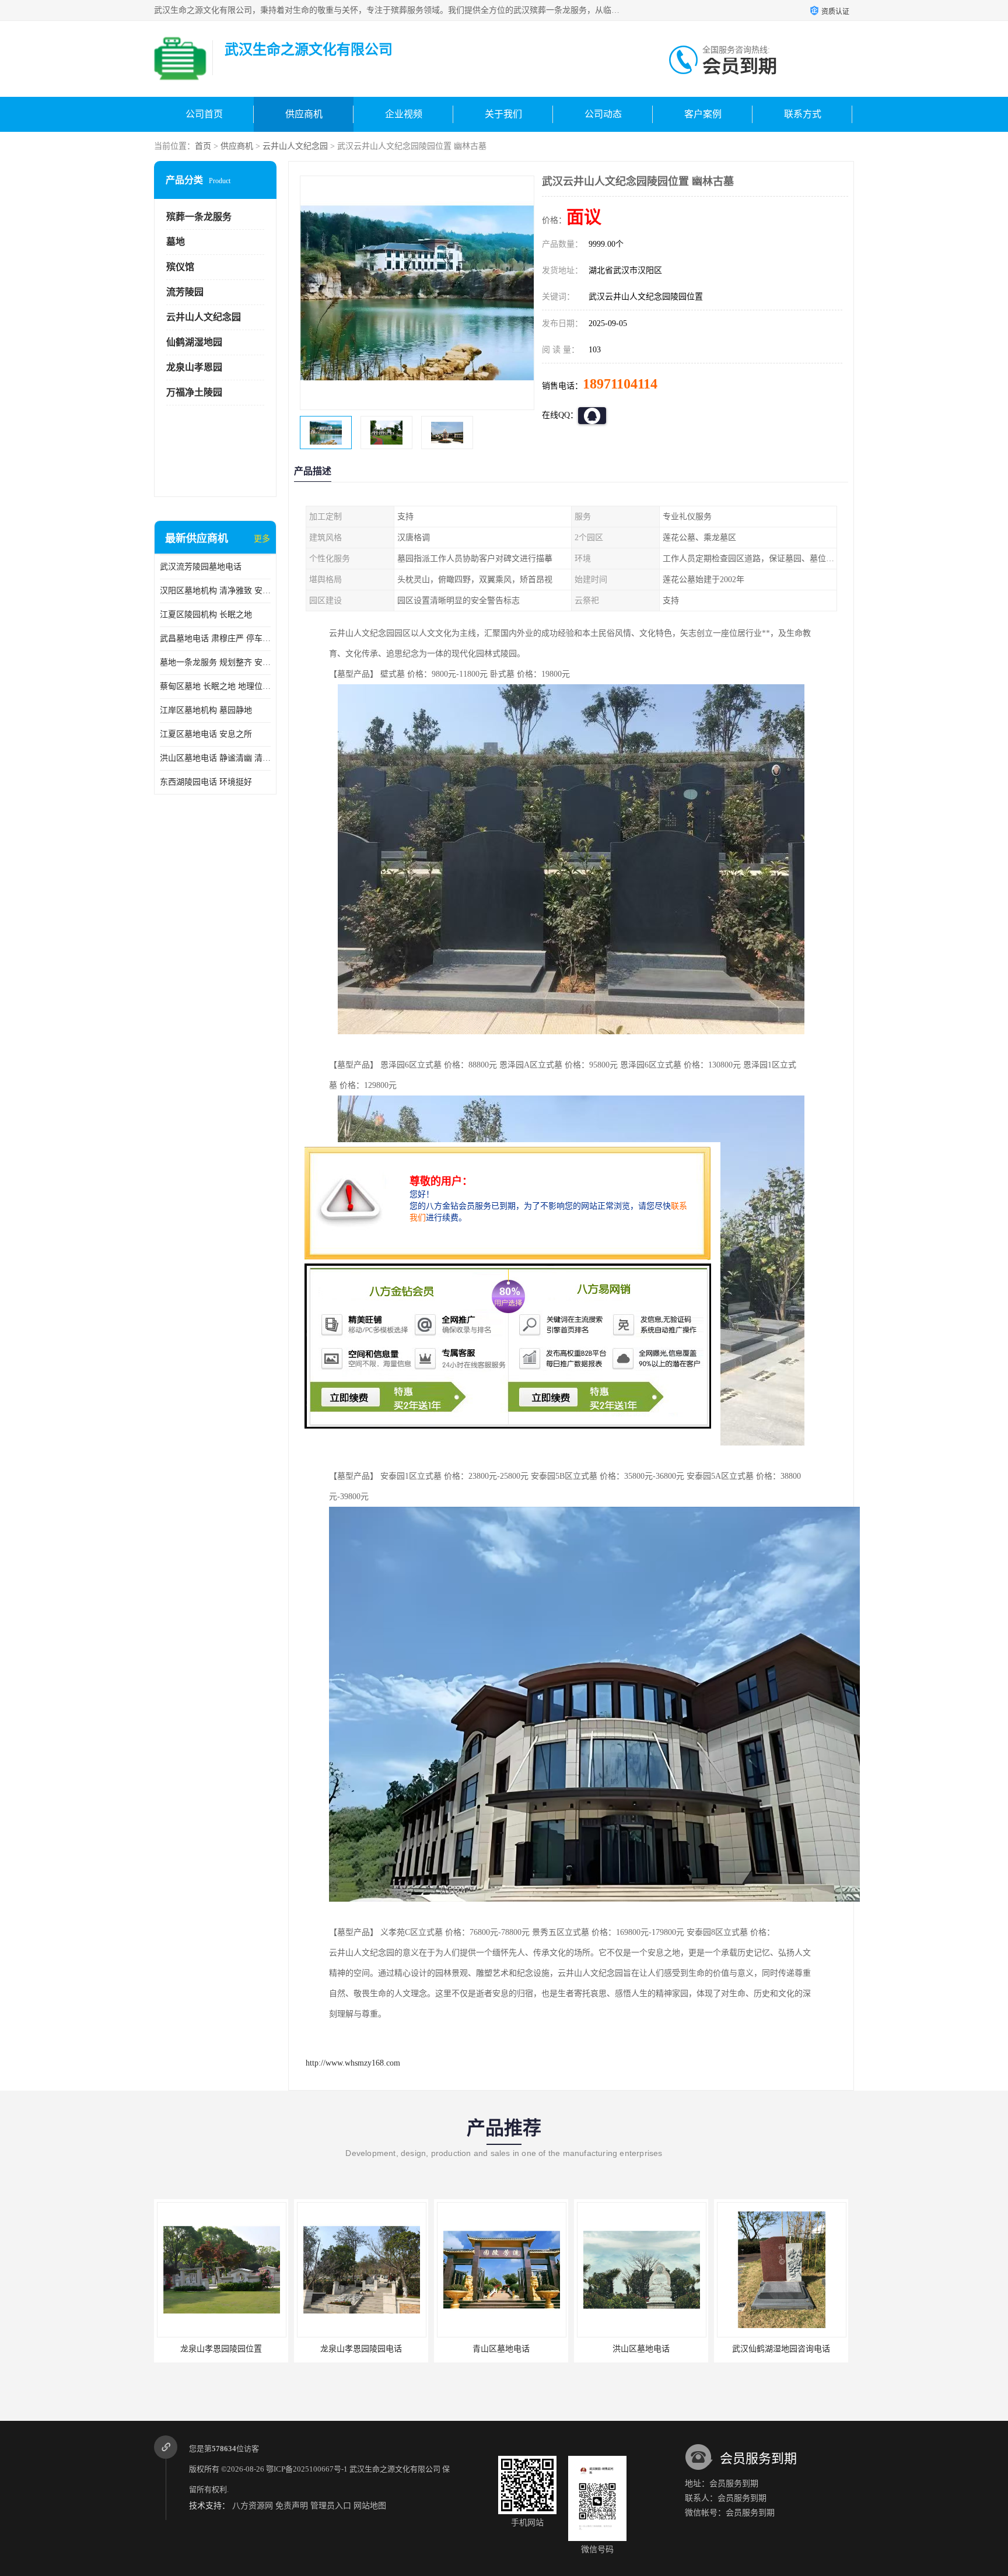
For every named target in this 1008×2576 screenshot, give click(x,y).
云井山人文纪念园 (295, 146)
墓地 (176, 242)
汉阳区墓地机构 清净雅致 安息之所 (215, 591)
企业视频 (404, 114)
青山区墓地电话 (361, 2349)
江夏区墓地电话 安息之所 (206, 734)
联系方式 (803, 114)
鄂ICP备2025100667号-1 (307, 2469)
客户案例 (703, 114)
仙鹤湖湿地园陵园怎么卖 (781, 2349)
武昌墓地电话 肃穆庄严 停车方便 (215, 638)
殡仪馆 (180, 267)
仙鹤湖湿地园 (194, 342)
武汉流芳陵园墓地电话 (201, 567)
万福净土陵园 (194, 392)
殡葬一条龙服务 (199, 217)
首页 (203, 146)
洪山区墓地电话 (501, 2349)
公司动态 (603, 114)
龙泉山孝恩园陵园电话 (221, 2349)
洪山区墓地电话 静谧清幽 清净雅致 (215, 758)
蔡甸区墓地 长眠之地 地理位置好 (215, 686)
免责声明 (292, 2506)
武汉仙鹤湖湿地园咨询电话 (641, 2349)
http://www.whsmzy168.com (353, 2063)
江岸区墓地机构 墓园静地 (206, 710)
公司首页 (204, 114)
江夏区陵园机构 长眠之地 (206, 615)
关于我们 (503, 114)
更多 (262, 539)
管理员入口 (331, 2506)
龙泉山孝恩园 (194, 367)
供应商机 (304, 114)
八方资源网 (253, 2506)
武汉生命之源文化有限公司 (395, 2469)
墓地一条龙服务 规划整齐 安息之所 (215, 662)
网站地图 (370, 2506)
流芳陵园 (185, 292)
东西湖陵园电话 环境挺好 (206, 782)
